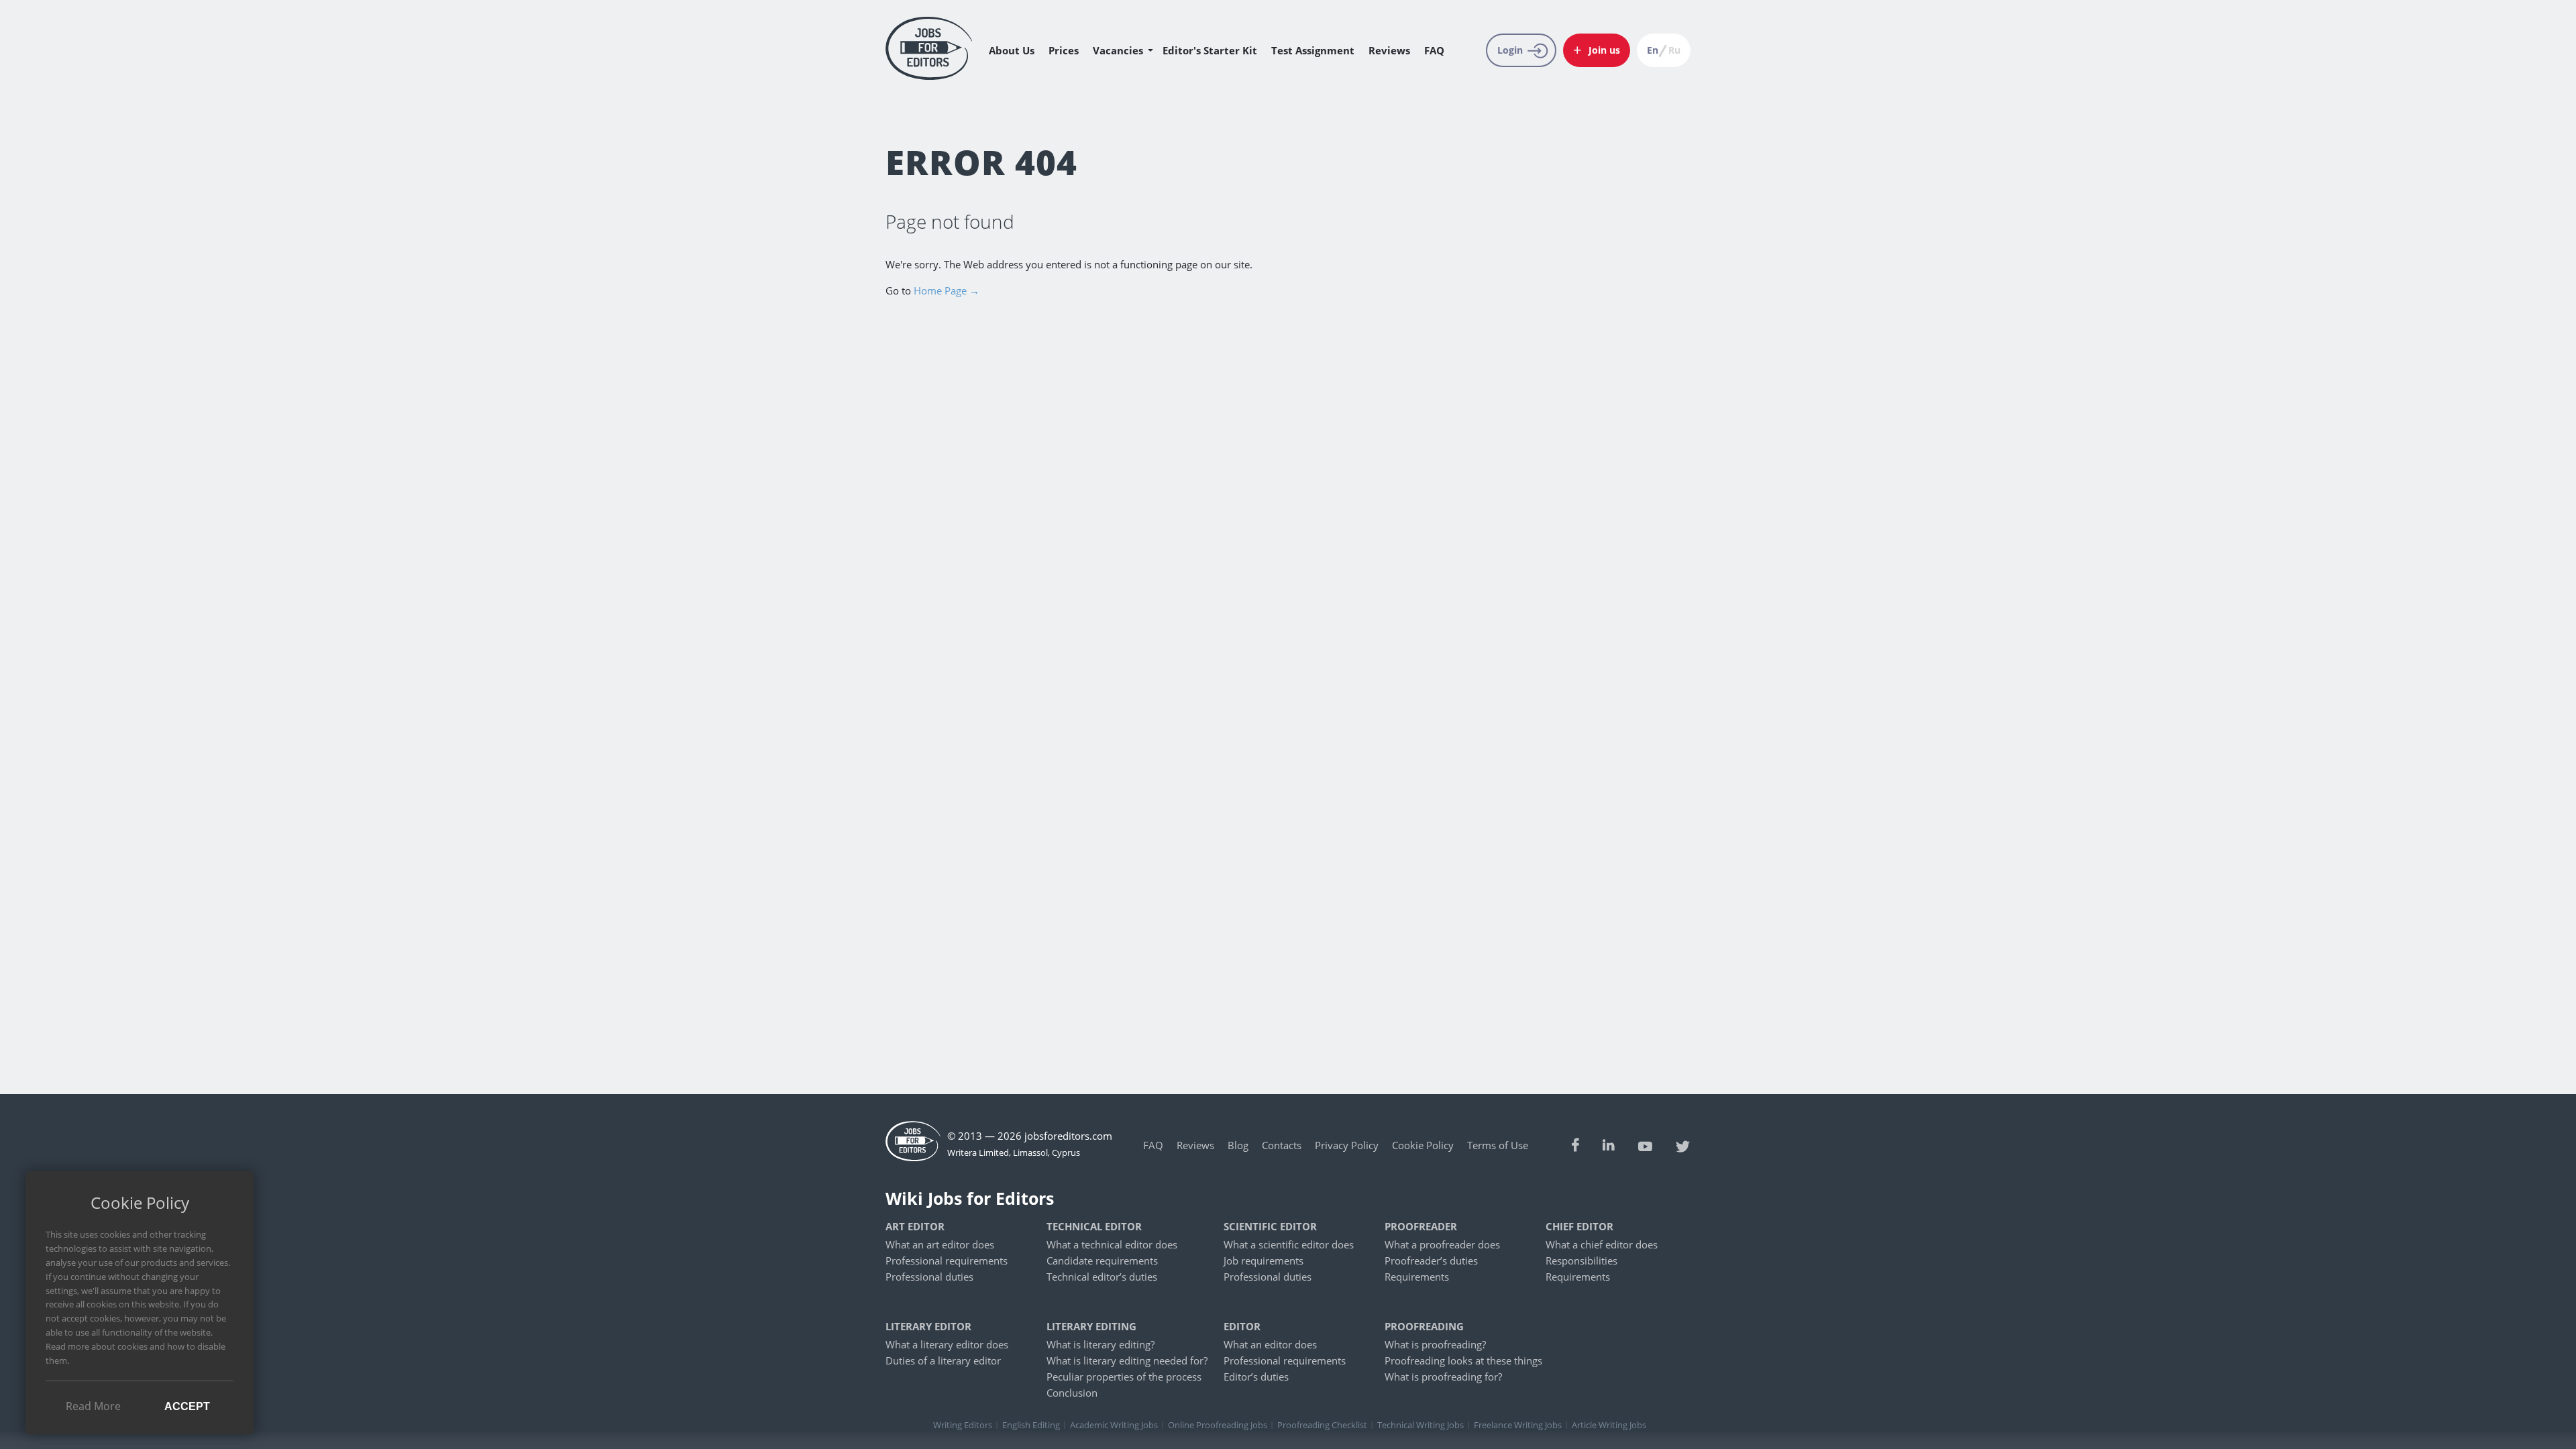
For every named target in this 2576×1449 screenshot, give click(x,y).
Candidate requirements (1102, 1260)
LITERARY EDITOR (928, 1327)
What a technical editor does (1112, 1244)
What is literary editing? (1101, 1344)
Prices (1064, 50)
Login (1510, 50)
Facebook (1575, 1145)
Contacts (1282, 1145)
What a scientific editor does (1289, 1244)
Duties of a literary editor (943, 1360)
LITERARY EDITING (1091, 1327)
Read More (93, 1406)
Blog (1238, 1145)
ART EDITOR (915, 1227)
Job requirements (1264, 1260)
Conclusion (1072, 1393)
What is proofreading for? (1443, 1377)
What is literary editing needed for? (1127, 1360)
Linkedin (1609, 1145)
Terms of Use (1498, 1145)
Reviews (1389, 50)
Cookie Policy (1423, 1145)
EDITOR (1242, 1327)
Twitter (1683, 1145)
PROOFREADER (1421, 1227)
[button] (1597, 50)
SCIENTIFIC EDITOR (1270, 1227)
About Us (1012, 50)
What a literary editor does (947, 1344)
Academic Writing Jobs (1114, 1425)
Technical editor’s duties (1102, 1277)
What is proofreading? (1435, 1344)
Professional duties (929, 1277)
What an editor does (1270, 1344)
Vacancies (1118, 50)
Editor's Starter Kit (1210, 50)
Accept (187, 1406)
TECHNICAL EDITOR (1094, 1227)
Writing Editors (963, 1425)
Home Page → (947, 290)
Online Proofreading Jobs (1218, 1425)
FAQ (1434, 50)
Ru (1674, 50)
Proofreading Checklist (1322, 1425)
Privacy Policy (1347, 1145)
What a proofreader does (1442, 1244)
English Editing (1031, 1425)
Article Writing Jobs (1609, 1425)
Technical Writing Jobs (1420, 1425)
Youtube (1645, 1145)
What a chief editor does (1602, 1244)
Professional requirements (947, 1260)
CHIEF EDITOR (1579, 1227)
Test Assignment (1313, 50)
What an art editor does (940, 1244)
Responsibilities (1581, 1260)
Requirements (1417, 1277)
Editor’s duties (1256, 1377)
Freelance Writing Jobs (1518, 1425)
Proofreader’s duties (1431, 1260)
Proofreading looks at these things (1463, 1360)
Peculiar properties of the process (1124, 1377)
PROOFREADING (1424, 1327)
